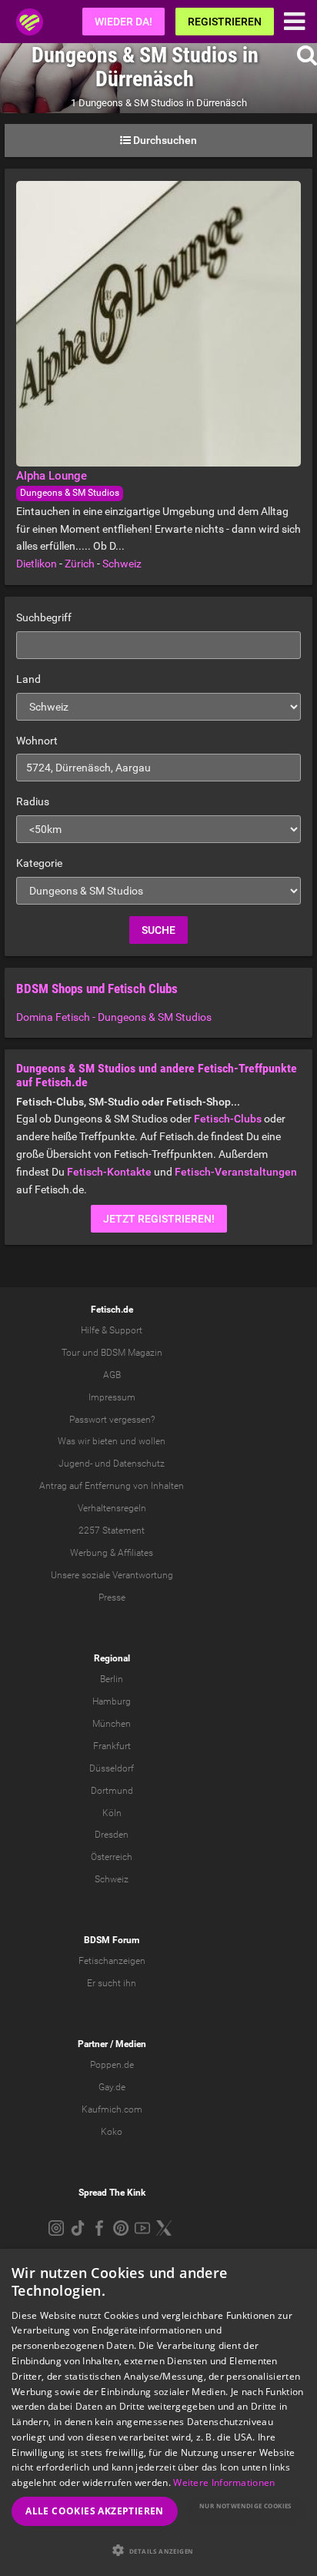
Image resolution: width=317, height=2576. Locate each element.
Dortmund (112, 1791)
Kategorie (39, 863)
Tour (71, 1353)
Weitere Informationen (224, 2482)
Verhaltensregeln (112, 1508)
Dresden (112, 1835)
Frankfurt (112, 1746)
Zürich (80, 564)
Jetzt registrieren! (159, 1219)
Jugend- (75, 1464)
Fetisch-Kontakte (109, 1172)
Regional (112, 1658)
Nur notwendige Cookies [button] (245, 2506)
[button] (158, 2550)
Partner (93, 2044)
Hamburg (112, 1701)
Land (28, 679)
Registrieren (225, 22)
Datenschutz (139, 1464)
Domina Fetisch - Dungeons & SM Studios (114, 1017)
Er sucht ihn (112, 1983)
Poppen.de (112, 2065)
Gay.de (112, 2087)
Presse (112, 1597)
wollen (152, 1441)
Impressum (112, 1397)
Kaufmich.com (112, 2109)
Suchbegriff (44, 617)
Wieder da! (123, 22)
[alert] (158, 2412)
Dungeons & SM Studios (70, 493)
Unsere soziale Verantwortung (112, 1575)
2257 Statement (112, 1531)
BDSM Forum (112, 1940)
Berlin (112, 1679)
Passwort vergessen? (112, 1420)
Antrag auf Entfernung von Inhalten (112, 1486)
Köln (112, 1813)
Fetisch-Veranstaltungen (236, 1172)
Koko (112, 2132)
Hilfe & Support (112, 1330)
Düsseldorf (112, 1768)
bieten (105, 1441)
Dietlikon (37, 564)
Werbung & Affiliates (112, 1553)
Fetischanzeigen (112, 1961)
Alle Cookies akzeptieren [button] (95, 2511)
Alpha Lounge (52, 476)
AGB (112, 1375)
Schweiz (122, 564)
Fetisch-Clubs (228, 1119)
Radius (33, 801)
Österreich (112, 1857)
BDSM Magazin (132, 1353)
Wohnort (37, 741)
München (112, 1724)
